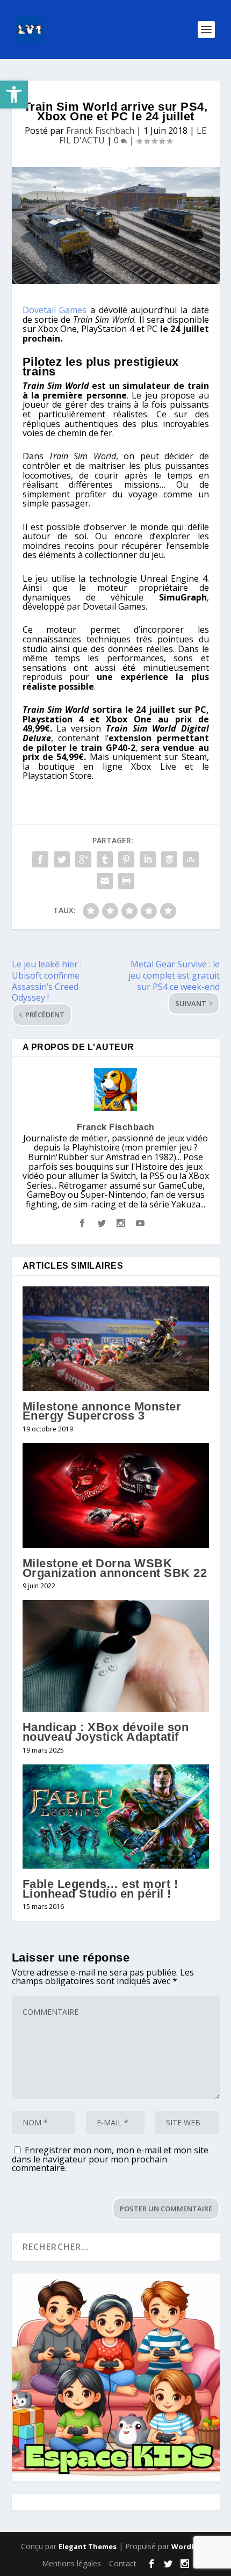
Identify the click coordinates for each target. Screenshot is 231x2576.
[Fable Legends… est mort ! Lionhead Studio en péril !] (116, 1817)
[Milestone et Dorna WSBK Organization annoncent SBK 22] (116, 1496)
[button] (14, 95)
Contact (123, 2563)
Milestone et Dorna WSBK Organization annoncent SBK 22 (115, 1568)
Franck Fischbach (100, 131)
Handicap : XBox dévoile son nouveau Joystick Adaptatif (106, 1732)
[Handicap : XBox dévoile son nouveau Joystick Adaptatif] (116, 1656)
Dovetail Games (55, 310)
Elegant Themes (88, 2546)
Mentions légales (71, 2563)
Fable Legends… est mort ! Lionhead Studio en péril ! (100, 1889)
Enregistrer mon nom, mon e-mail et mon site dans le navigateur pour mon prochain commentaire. (110, 2159)
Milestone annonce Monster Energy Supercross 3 (102, 1411)
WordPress (191, 2546)
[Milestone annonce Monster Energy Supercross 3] (116, 1339)
